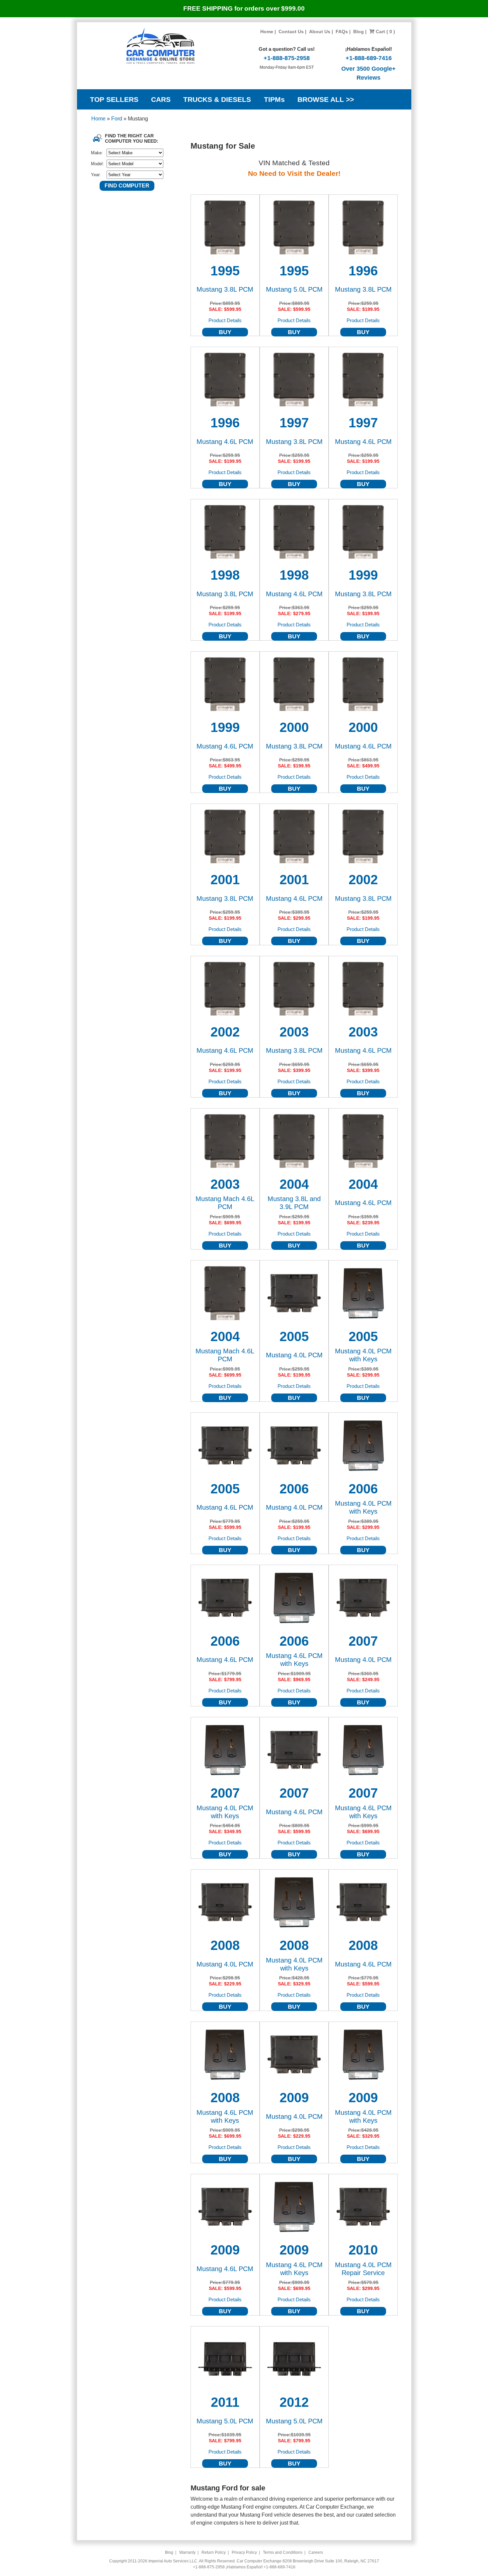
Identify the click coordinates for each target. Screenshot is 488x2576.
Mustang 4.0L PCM (294, 1355)
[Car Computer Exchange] (161, 46)
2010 (363, 2250)
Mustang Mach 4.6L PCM (225, 1203)
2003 (294, 1032)
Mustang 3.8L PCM (225, 289)
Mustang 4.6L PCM (225, 442)
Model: (97, 164)
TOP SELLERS (114, 99)
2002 (363, 880)
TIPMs (274, 99)
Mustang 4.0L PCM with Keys (363, 1355)
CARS (161, 99)
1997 (294, 423)
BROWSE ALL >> (326, 99)
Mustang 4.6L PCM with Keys (294, 1660)
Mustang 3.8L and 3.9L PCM (294, 1203)
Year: (96, 175)
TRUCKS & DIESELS (217, 99)
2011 (225, 2402)
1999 (363, 575)
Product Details (225, 320)
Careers (316, 2552)
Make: (97, 153)
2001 (225, 880)
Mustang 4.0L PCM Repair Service (363, 2269)
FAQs (342, 32)
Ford (117, 119)
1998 (225, 575)
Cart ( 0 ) (385, 32)
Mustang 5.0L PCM (294, 289)
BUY (225, 332)
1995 (225, 271)
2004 (294, 1184)
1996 (363, 271)
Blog (359, 32)
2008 (225, 1945)
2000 (294, 727)
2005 (294, 1336)
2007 (363, 1641)
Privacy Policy (244, 2552)
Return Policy (214, 2552)
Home (267, 32)
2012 (294, 2402)
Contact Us (291, 32)
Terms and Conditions (283, 2552)
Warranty (187, 2552)
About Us (320, 32)
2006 (294, 1489)
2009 (294, 2098)
